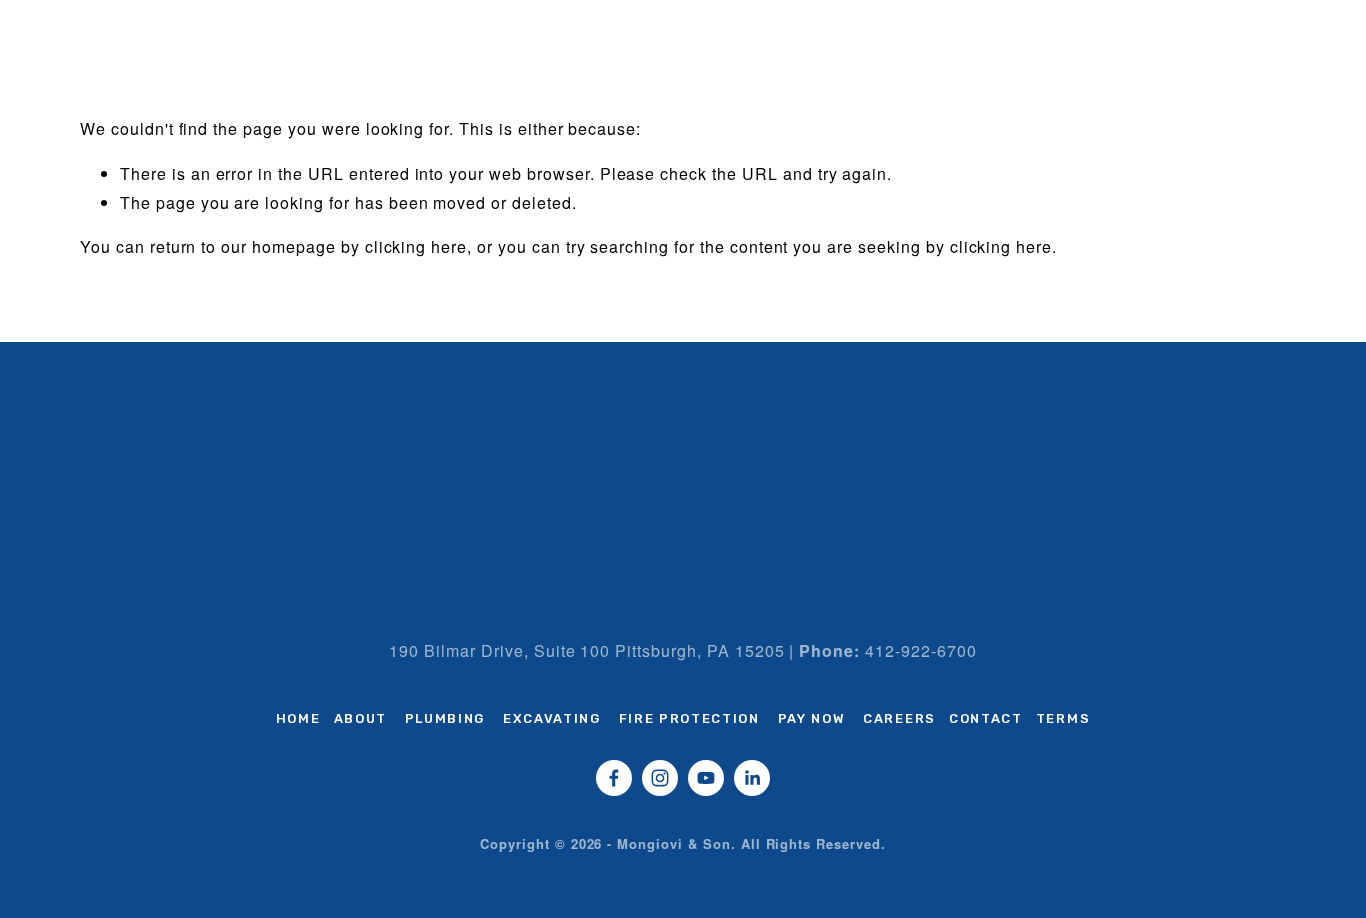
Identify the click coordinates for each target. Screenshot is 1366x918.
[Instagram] (660, 778)
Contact (986, 718)
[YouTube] (706, 778)
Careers (899, 718)
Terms (1063, 718)
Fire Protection (689, 718)
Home (298, 718)
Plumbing (445, 718)
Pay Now (812, 718)
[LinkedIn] (752, 778)
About (360, 718)
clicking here (416, 246)
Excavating (552, 718)
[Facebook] (614, 778)
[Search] (88, 17)
